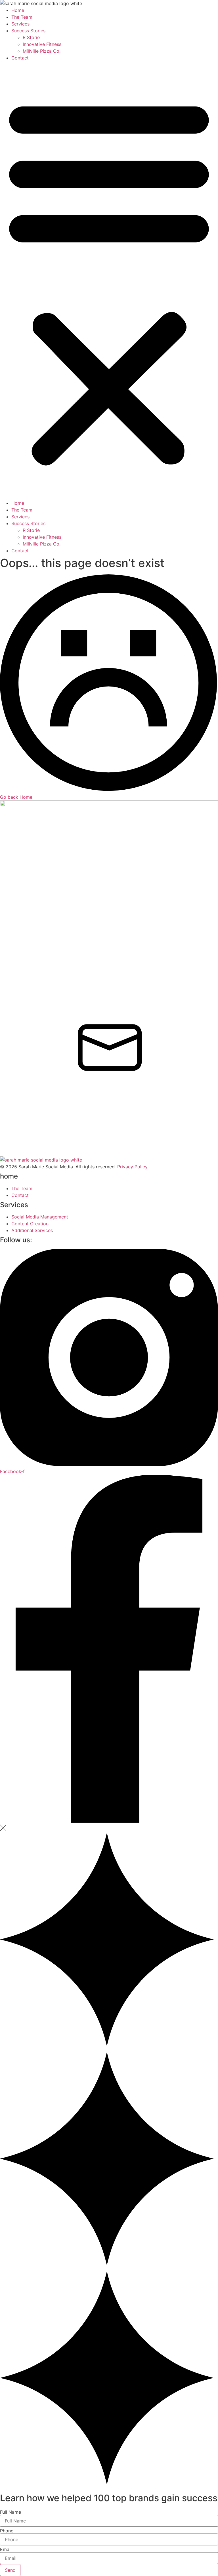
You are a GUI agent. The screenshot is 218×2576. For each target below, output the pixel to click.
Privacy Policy (132, 1167)
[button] (109, 280)
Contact (20, 58)
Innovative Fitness (42, 44)
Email (6, 2549)
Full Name (11, 2512)
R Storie (31, 37)
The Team (22, 17)
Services (20, 24)
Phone (7, 2531)
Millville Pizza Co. (42, 51)
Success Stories (28, 31)
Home (18, 10)
